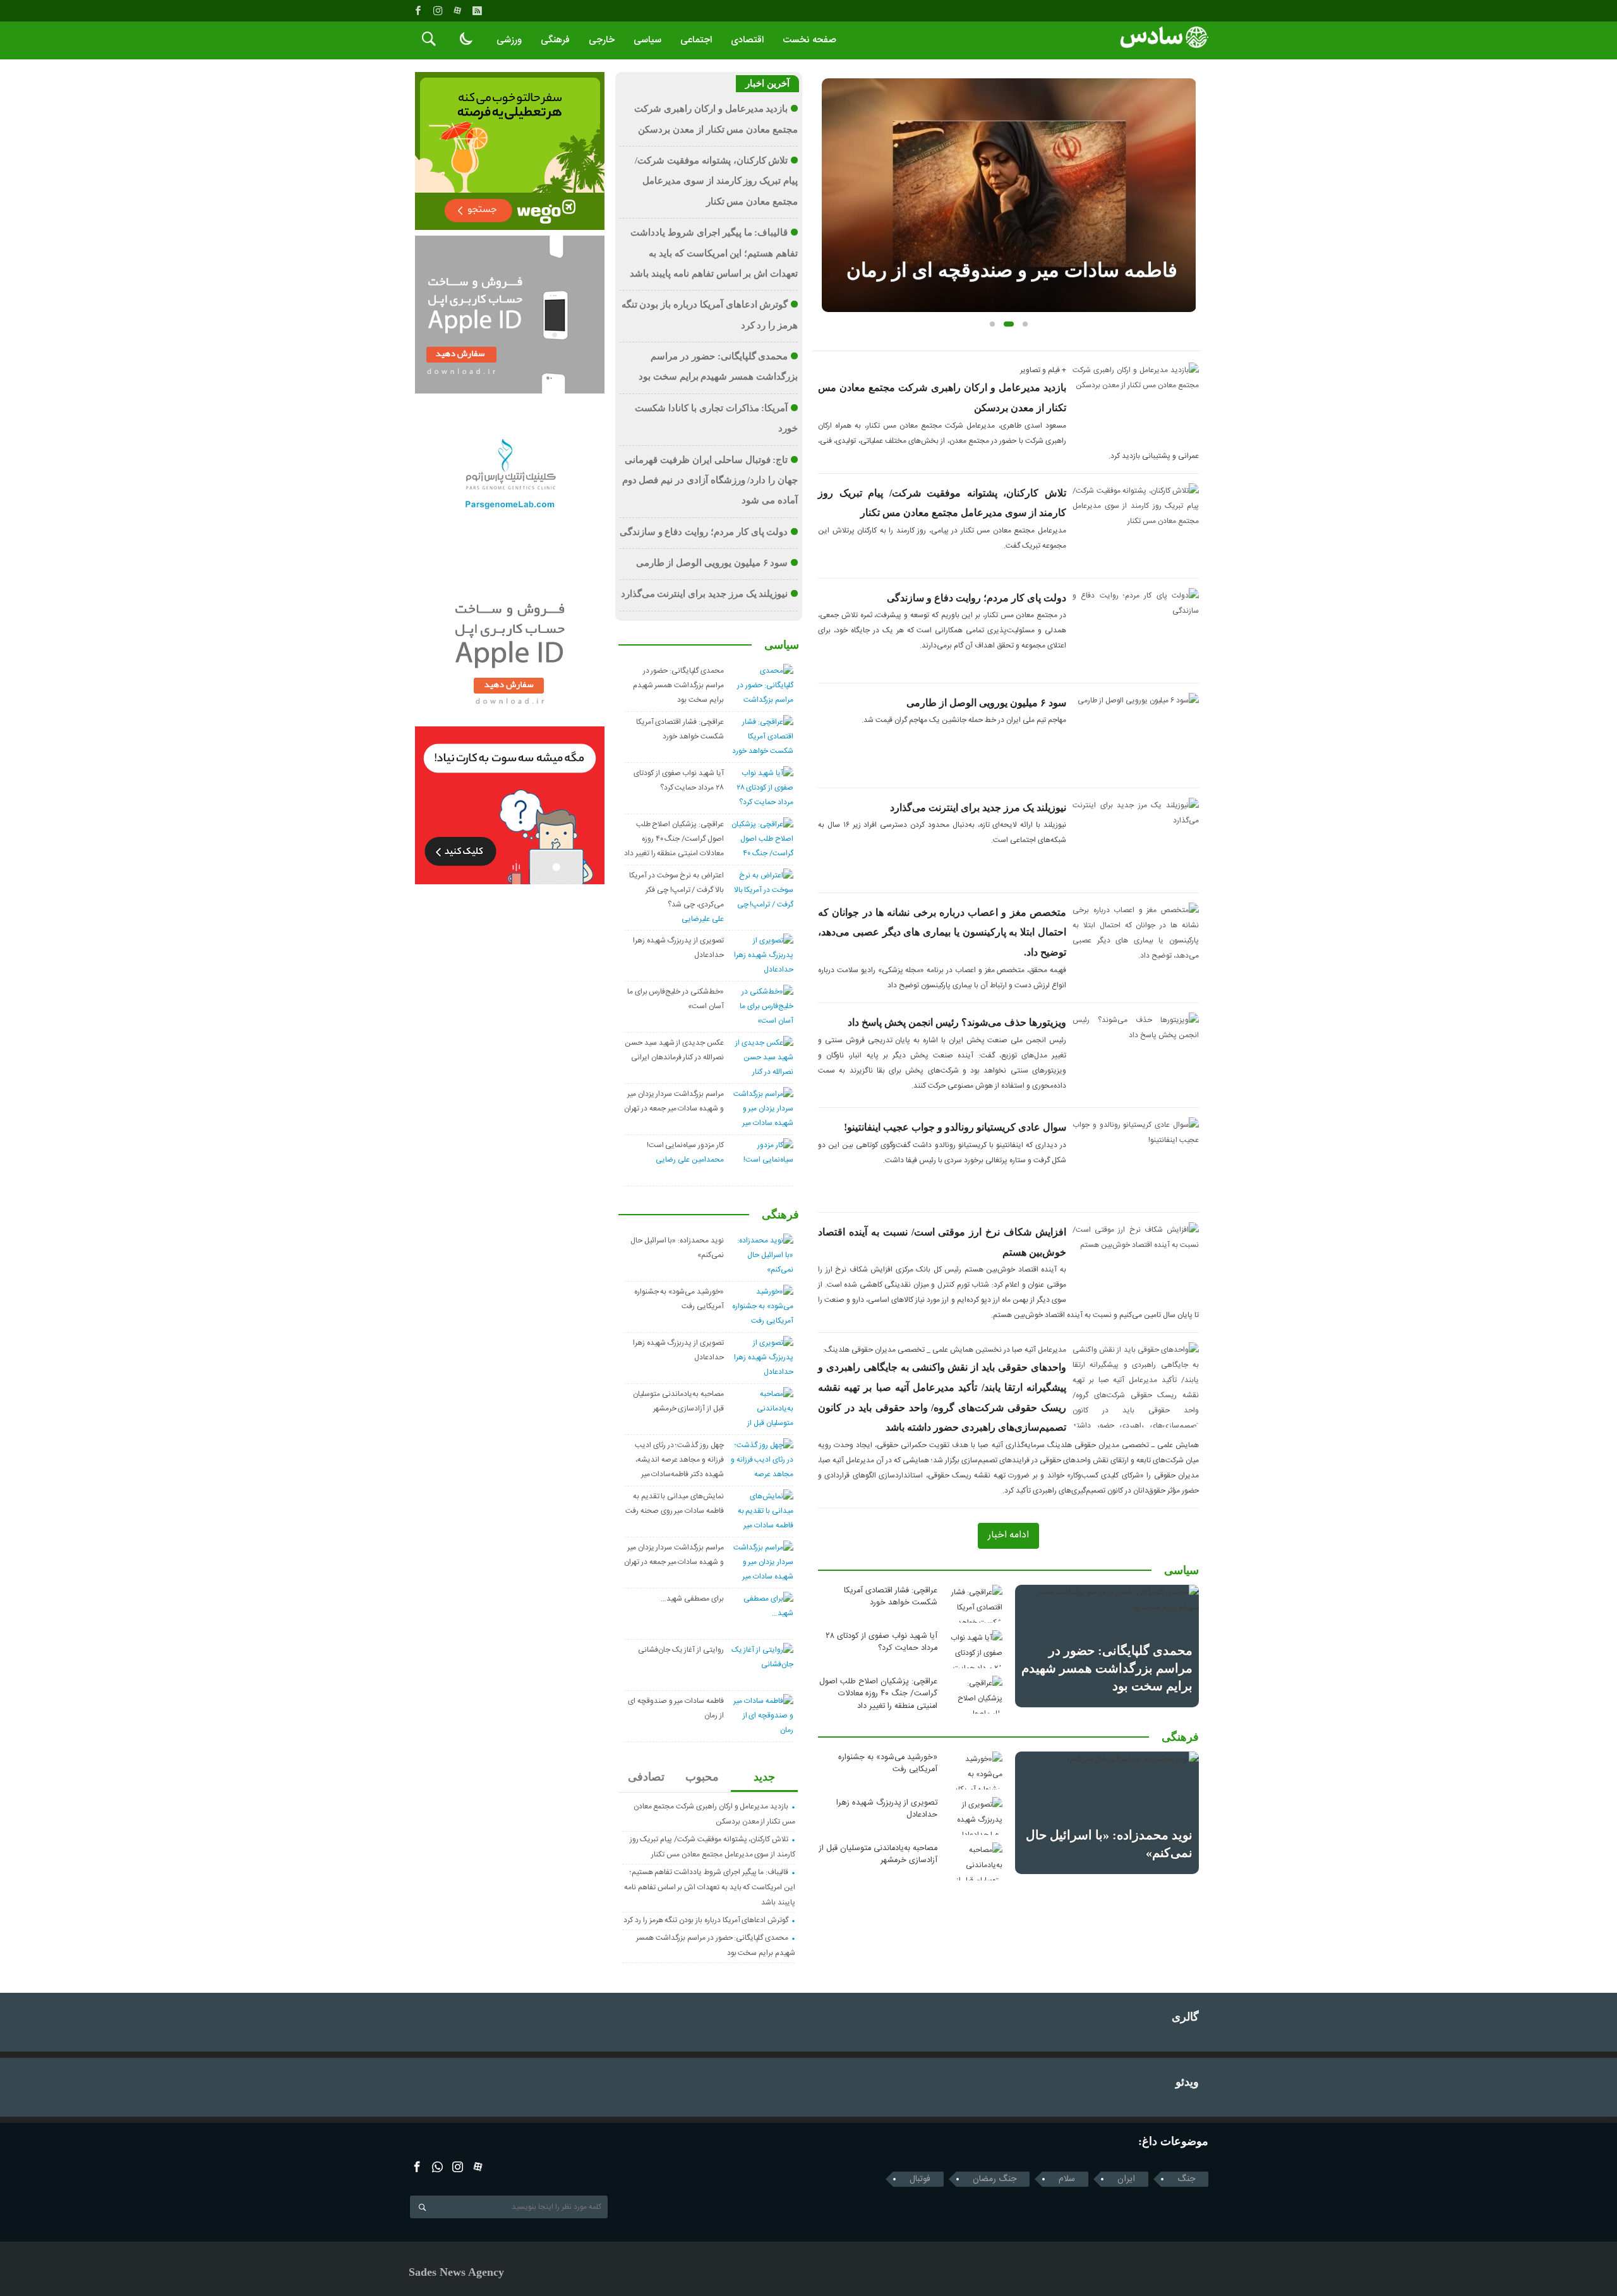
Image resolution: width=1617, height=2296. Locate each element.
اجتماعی (696, 40)
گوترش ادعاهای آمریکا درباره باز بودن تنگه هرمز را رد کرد (706, 1920)
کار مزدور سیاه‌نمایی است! (685, 1145)
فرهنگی (555, 40)
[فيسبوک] (418, 11)
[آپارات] (457, 11)
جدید (764, 1777)
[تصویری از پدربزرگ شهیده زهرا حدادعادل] (974, 1816)
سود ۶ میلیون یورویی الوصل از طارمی (986, 703)
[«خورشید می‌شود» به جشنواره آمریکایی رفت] (974, 1770)
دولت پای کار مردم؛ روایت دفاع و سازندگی (977, 598)
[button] (992, 324)
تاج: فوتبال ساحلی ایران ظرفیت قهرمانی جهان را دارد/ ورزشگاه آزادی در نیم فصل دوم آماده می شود (710, 480)
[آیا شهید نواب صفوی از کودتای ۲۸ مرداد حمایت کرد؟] (974, 1649)
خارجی (602, 40)
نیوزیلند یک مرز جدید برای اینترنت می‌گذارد (978, 808)
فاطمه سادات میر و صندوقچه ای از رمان (1012, 270)
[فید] (477, 11)
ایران (1126, 2179)
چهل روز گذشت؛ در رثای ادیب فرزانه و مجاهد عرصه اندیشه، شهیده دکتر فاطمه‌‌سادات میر (679, 1460)
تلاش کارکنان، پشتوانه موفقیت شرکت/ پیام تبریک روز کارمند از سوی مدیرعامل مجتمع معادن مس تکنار (716, 181)
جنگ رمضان (995, 2179)
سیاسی (647, 40)
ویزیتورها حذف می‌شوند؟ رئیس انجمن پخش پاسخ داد (957, 1022)
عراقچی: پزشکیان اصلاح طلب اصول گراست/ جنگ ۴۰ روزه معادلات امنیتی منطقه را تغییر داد (878, 1694)
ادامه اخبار (1008, 1535)
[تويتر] (437, 2167)
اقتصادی (747, 40)
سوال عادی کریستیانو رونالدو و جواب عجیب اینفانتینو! (955, 1127)
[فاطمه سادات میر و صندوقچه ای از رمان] (1009, 195)
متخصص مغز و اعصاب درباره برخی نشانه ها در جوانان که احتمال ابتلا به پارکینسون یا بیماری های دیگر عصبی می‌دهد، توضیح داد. (942, 932)
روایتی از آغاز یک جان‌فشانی (681, 1650)
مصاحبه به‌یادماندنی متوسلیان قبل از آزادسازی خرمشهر (878, 1854)
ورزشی (509, 40)
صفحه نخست (809, 40)
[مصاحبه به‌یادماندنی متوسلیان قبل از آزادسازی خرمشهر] (974, 1861)
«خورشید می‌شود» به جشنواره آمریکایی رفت (888, 1764)
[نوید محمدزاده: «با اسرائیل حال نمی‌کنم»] (1107, 1813)
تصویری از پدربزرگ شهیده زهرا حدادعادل (887, 1809)
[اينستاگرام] (438, 11)
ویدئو (1187, 2082)
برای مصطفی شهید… (692, 1599)
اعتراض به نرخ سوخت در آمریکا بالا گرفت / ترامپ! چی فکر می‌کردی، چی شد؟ (676, 890)
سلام (1067, 2179)
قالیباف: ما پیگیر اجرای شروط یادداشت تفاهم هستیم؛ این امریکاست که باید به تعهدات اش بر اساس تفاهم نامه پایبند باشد (714, 253)
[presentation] (831, 175)
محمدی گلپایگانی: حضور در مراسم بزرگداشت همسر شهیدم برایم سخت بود (1107, 1668)
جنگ (1186, 2179)
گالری (1185, 2017)
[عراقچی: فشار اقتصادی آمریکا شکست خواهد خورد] (974, 1604)
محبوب (702, 1777)
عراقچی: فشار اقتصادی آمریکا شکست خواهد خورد (891, 1597)
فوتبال (920, 2179)
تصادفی (646, 1777)
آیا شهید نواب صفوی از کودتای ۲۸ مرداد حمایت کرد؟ (881, 1642)
